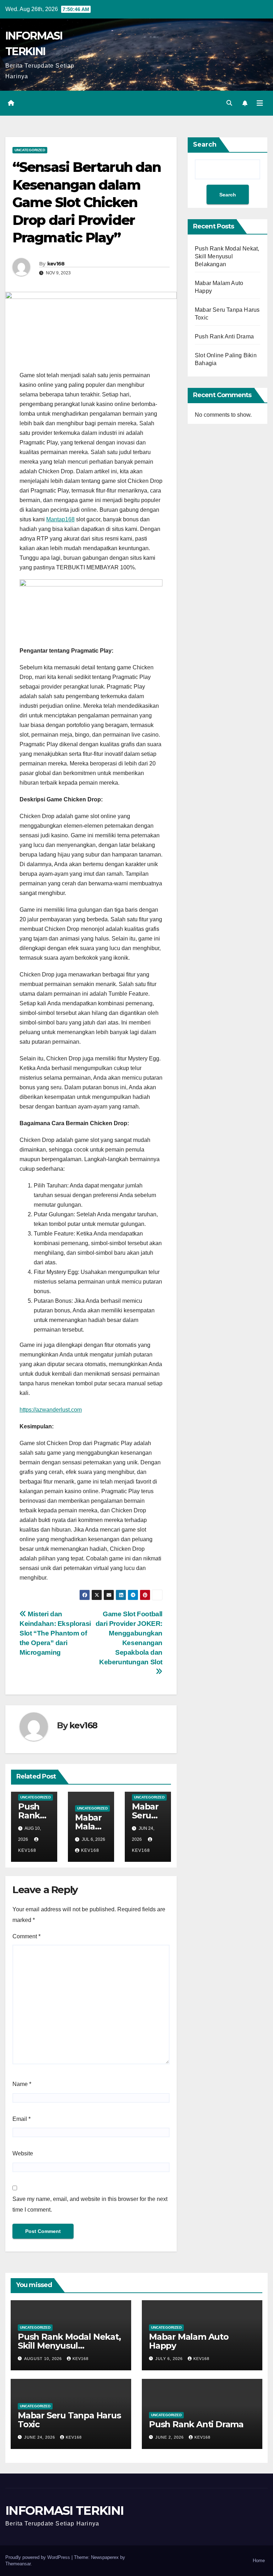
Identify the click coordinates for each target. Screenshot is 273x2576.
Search (205, 144)
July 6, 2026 (170, 2359)
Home (259, 2561)
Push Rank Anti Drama (224, 336)
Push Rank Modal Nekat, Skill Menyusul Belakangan (227, 256)
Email (22, 2119)
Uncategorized (30, 150)
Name (22, 2084)
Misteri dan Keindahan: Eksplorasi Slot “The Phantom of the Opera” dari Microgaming (55, 1633)
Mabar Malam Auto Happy (189, 2341)
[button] (229, 103)
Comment (26, 1936)
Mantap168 (60, 519)
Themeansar (18, 2564)
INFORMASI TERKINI (64, 2511)
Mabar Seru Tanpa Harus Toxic (69, 2420)
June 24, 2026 (40, 2437)
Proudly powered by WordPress (38, 2557)
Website (23, 2153)
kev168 (56, 264)
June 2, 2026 (170, 2437)
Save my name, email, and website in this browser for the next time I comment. (90, 2204)
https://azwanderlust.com (51, 1410)
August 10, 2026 (44, 2359)
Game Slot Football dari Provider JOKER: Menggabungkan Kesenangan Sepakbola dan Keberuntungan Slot (129, 1638)
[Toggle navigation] (260, 103)
